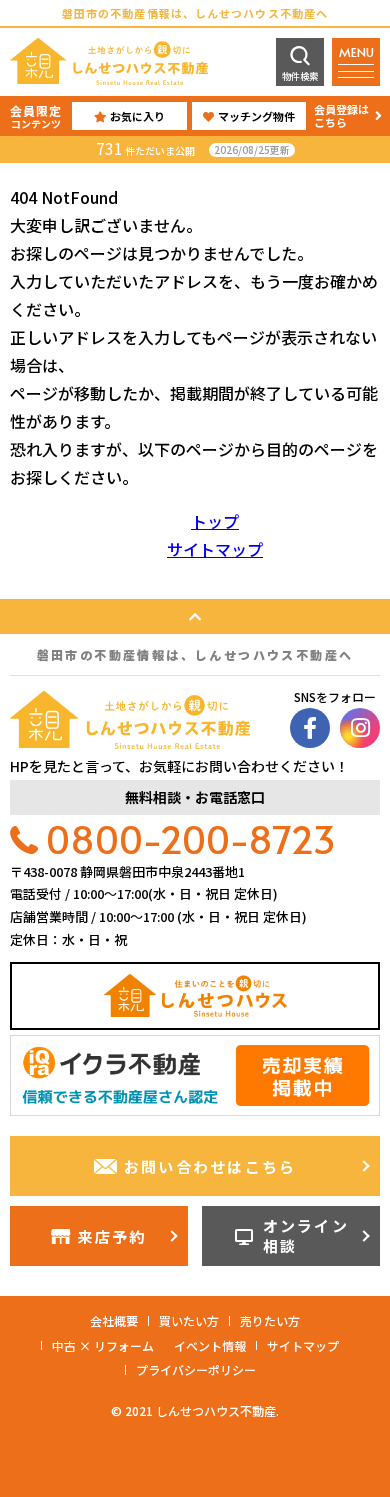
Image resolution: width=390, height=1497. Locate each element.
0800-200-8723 (191, 838)
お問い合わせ (210, 1166)
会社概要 (114, 1320)
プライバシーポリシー (196, 1369)
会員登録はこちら (341, 115)
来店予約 (111, 1236)
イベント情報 (210, 1345)
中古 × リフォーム (103, 1345)
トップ (215, 521)
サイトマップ (215, 549)
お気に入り (137, 116)
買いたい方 (189, 1320)
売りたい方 (270, 1320)
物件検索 (300, 76)
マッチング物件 (256, 116)
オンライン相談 (306, 1235)
